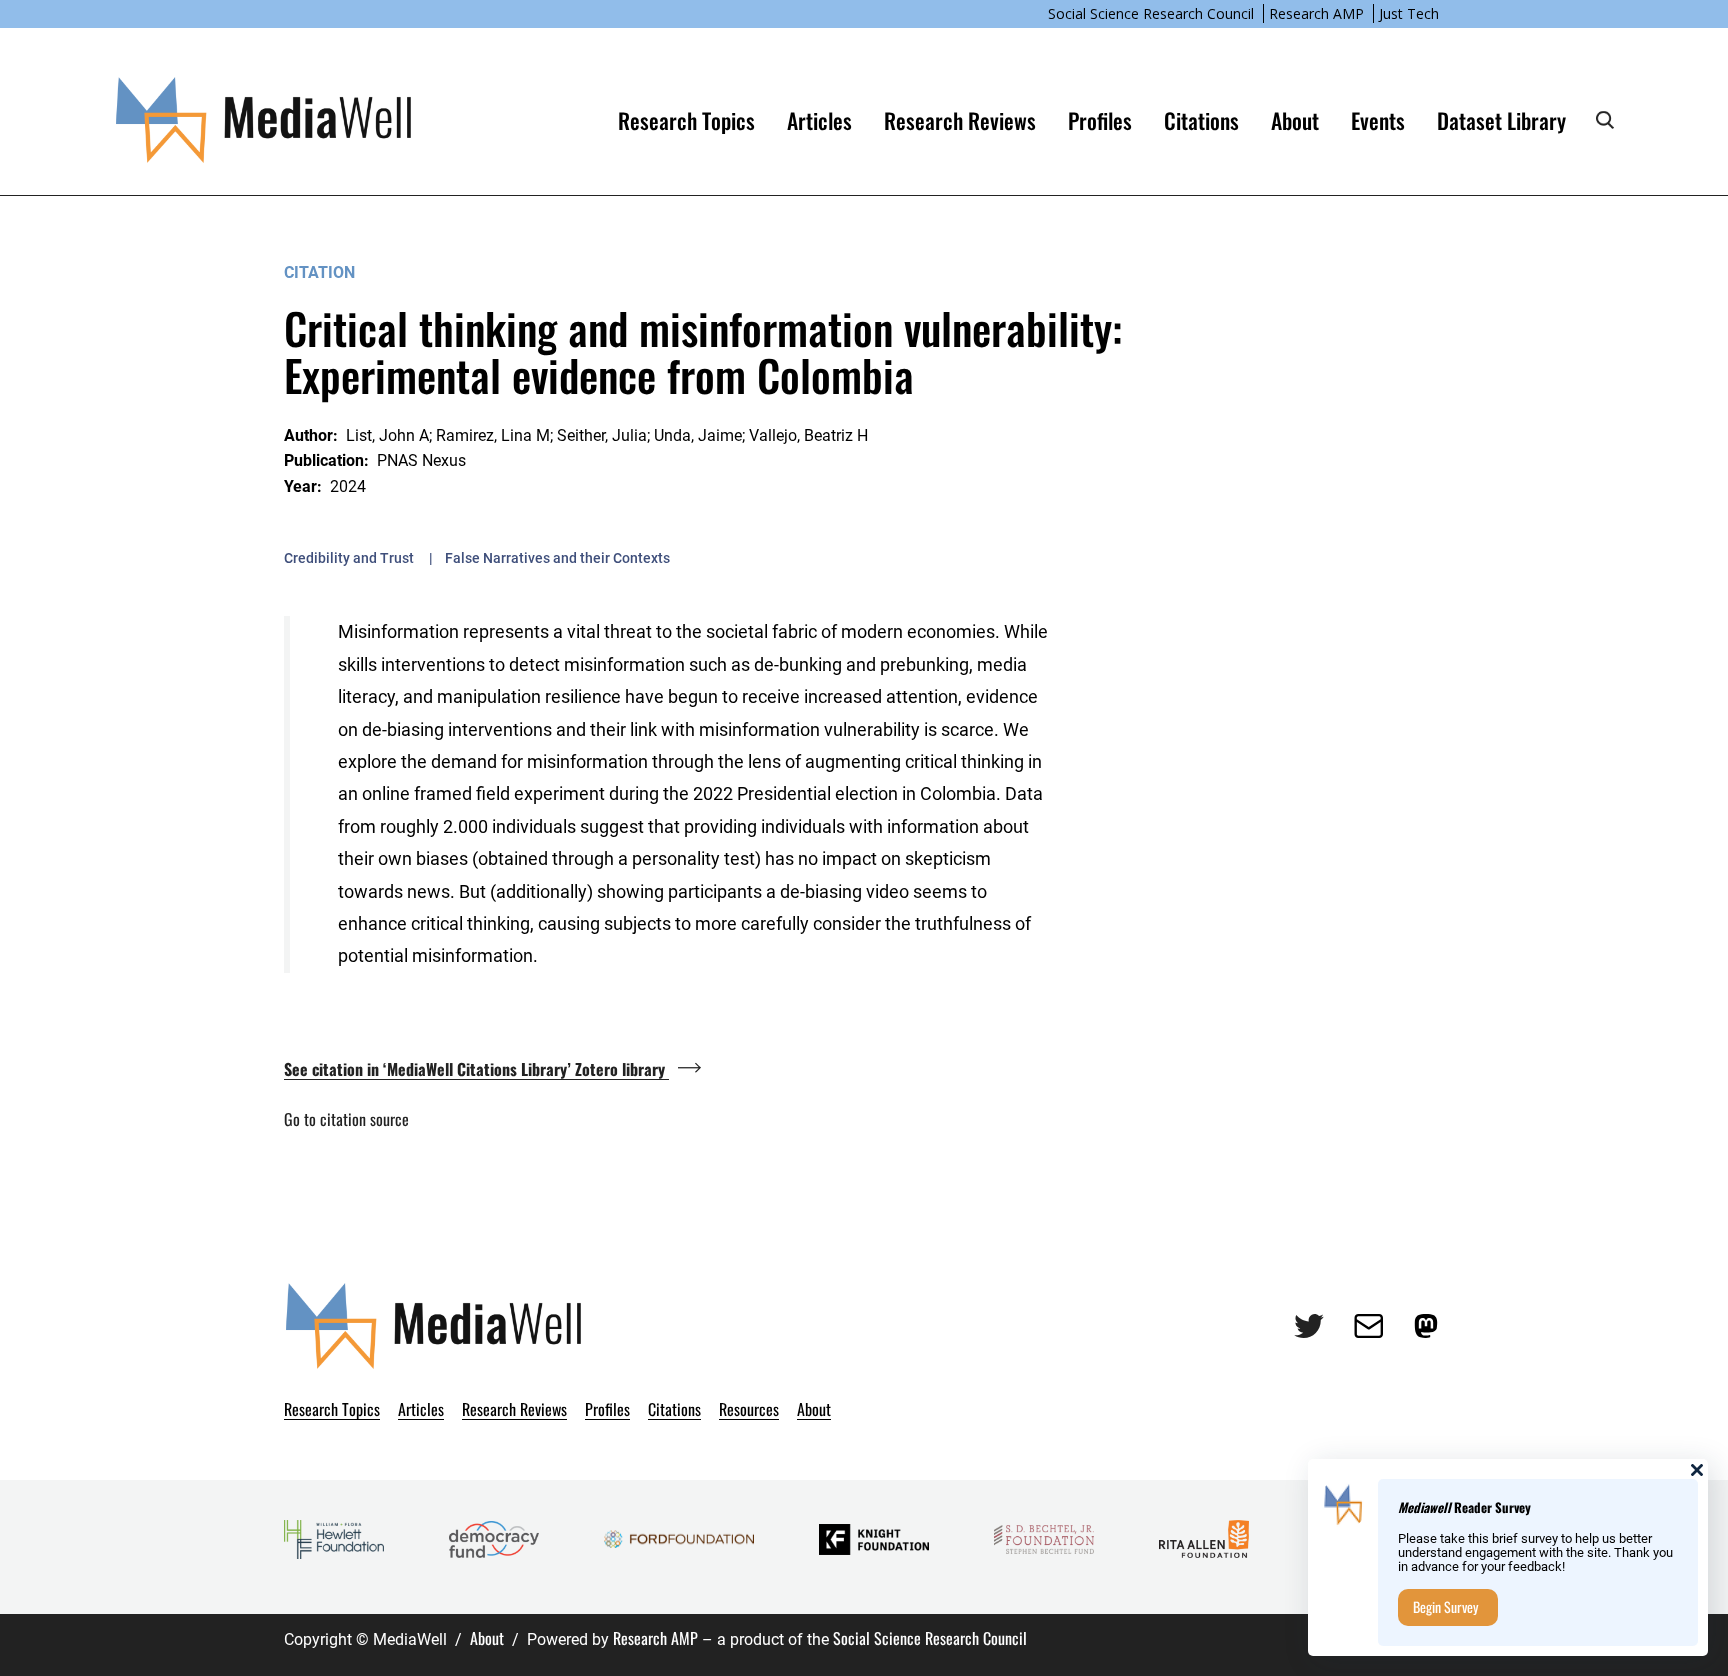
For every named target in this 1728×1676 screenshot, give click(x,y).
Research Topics (686, 120)
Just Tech (1409, 13)
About (487, 1638)
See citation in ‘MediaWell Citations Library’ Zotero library (476, 1069)
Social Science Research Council (1151, 13)
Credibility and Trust (349, 558)
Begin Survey (1445, 1606)
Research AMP (1316, 13)
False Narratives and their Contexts (557, 558)
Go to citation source (346, 1119)
